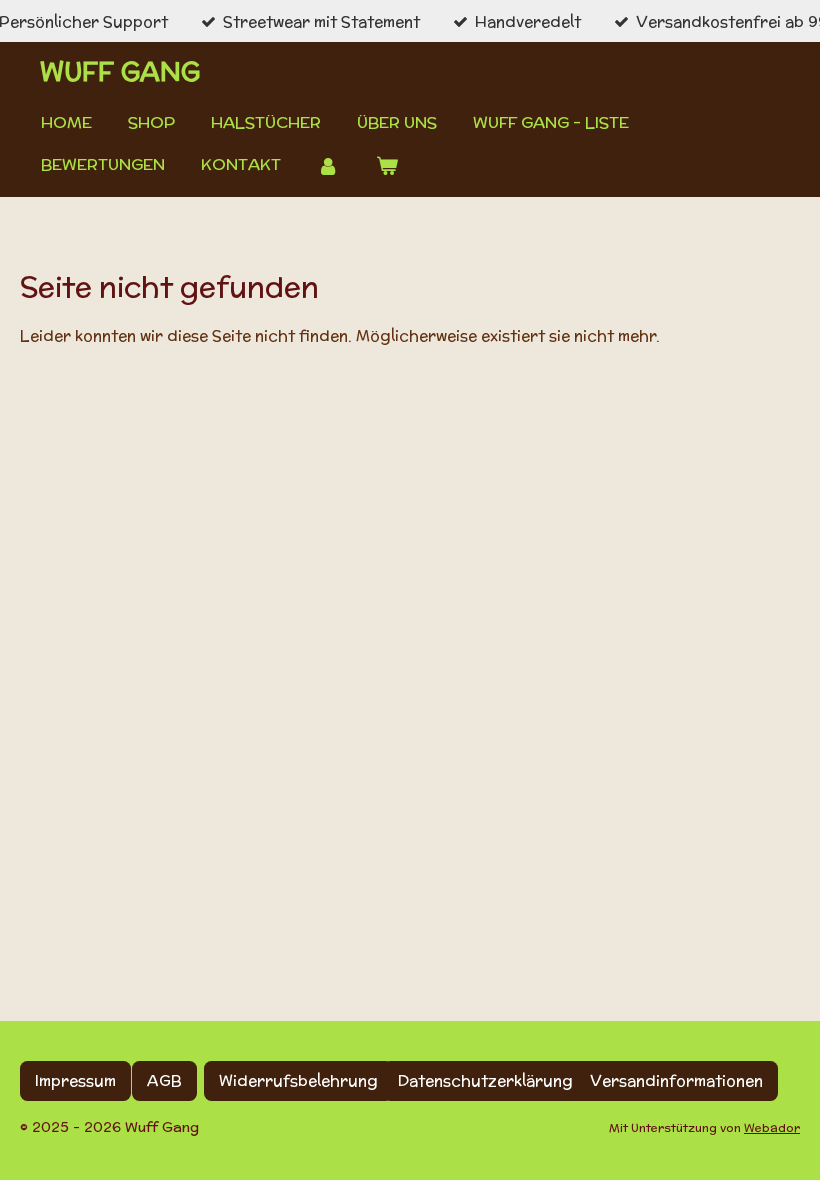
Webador (772, 1127)
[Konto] (328, 165)
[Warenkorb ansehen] (386, 165)
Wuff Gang (120, 71)
